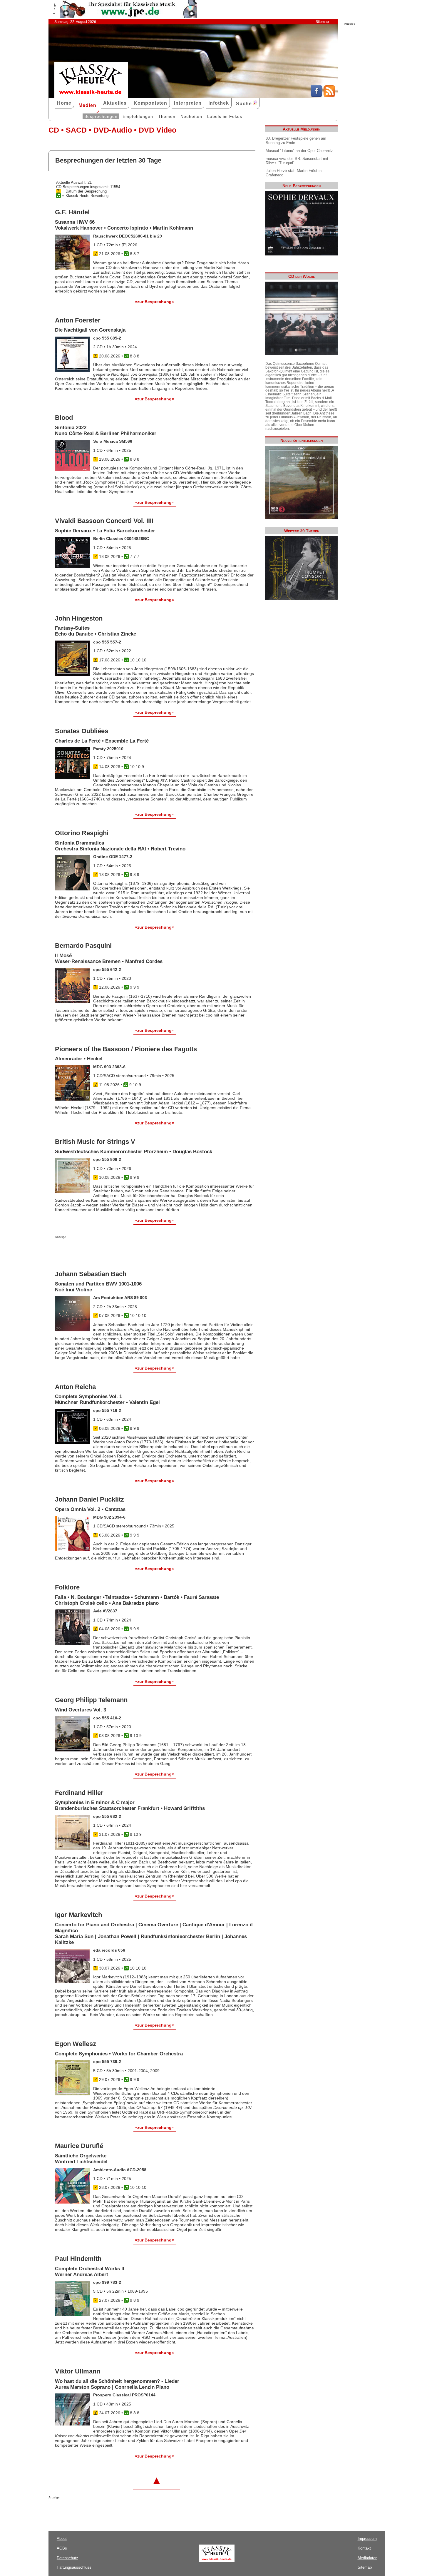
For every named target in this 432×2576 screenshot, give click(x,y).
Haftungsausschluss (74, 2567)
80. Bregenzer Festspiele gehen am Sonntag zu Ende (296, 141)
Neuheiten (191, 116)
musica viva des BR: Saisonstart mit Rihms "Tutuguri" (297, 161)
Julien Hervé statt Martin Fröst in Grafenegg (294, 173)
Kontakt (364, 2548)
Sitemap (322, 22)
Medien (87, 105)
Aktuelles (115, 103)
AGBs (62, 2548)
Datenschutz (67, 2558)
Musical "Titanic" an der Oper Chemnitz (299, 151)
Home (64, 103)
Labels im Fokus (225, 116)
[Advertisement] (124, 1250)
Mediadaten (367, 2558)
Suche (245, 104)
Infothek (219, 103)
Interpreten (188, 103)
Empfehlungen (138, 116)
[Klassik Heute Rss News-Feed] (329, 96)
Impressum (367, 2539)
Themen (167, 116)
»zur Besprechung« (154, 302)
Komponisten (150, 103)
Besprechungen (101, 116)
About (62, 2539)
